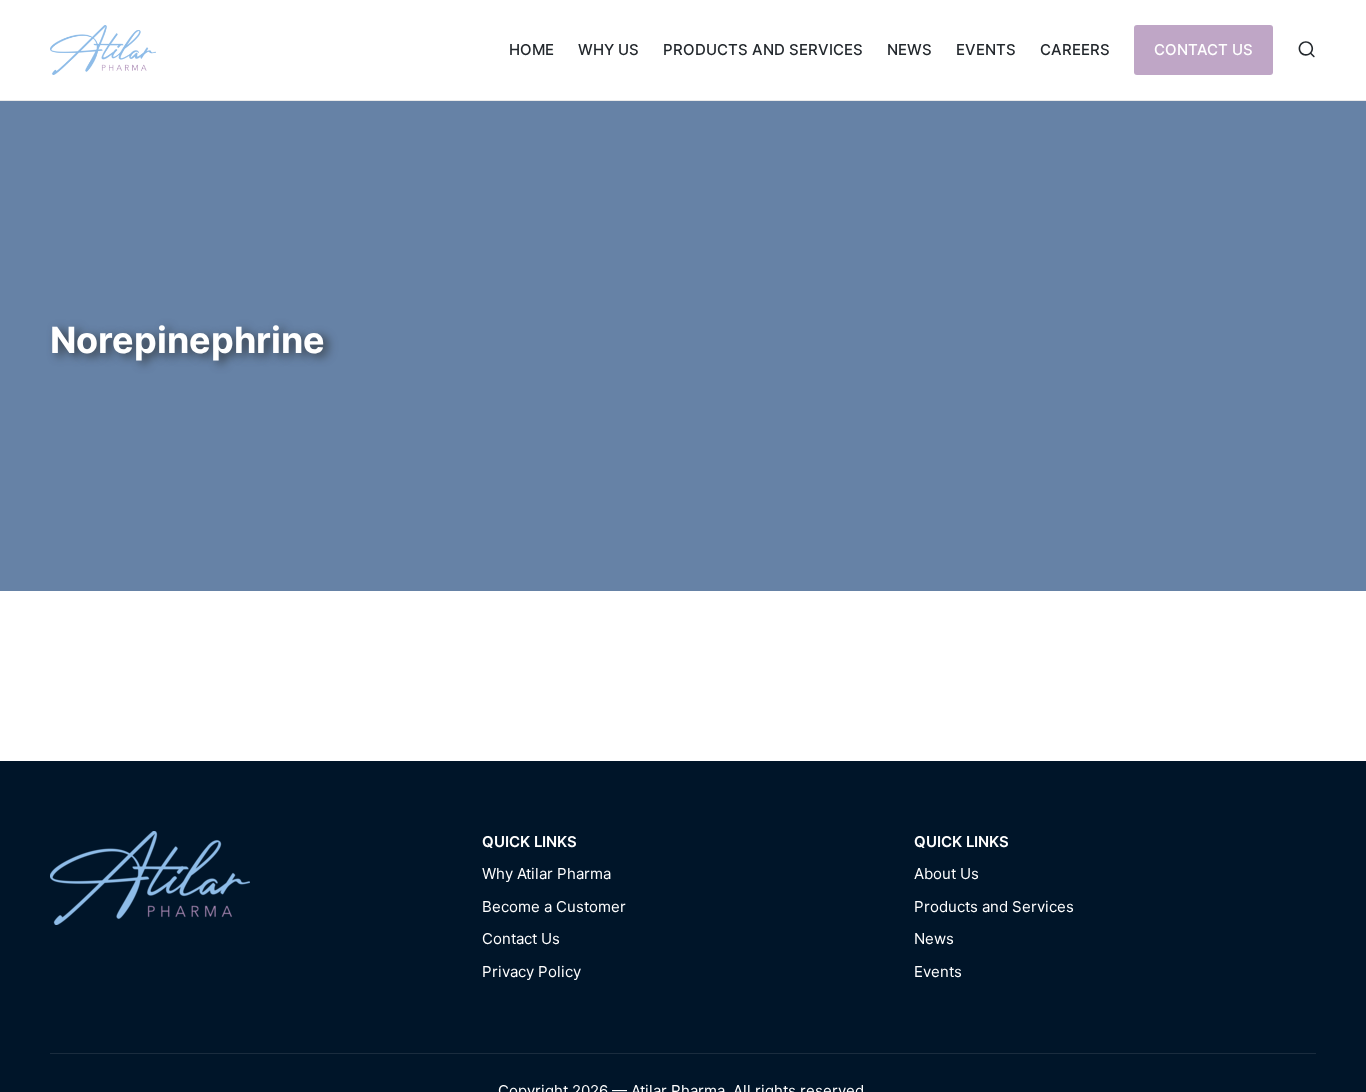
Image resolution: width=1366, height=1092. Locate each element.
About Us (946, 873)
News (934, 938)
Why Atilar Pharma (546, 873)
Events (938, 971)
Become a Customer (554, 906)
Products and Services (994, 906)
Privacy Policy (531, 971)
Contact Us (521, 938)
